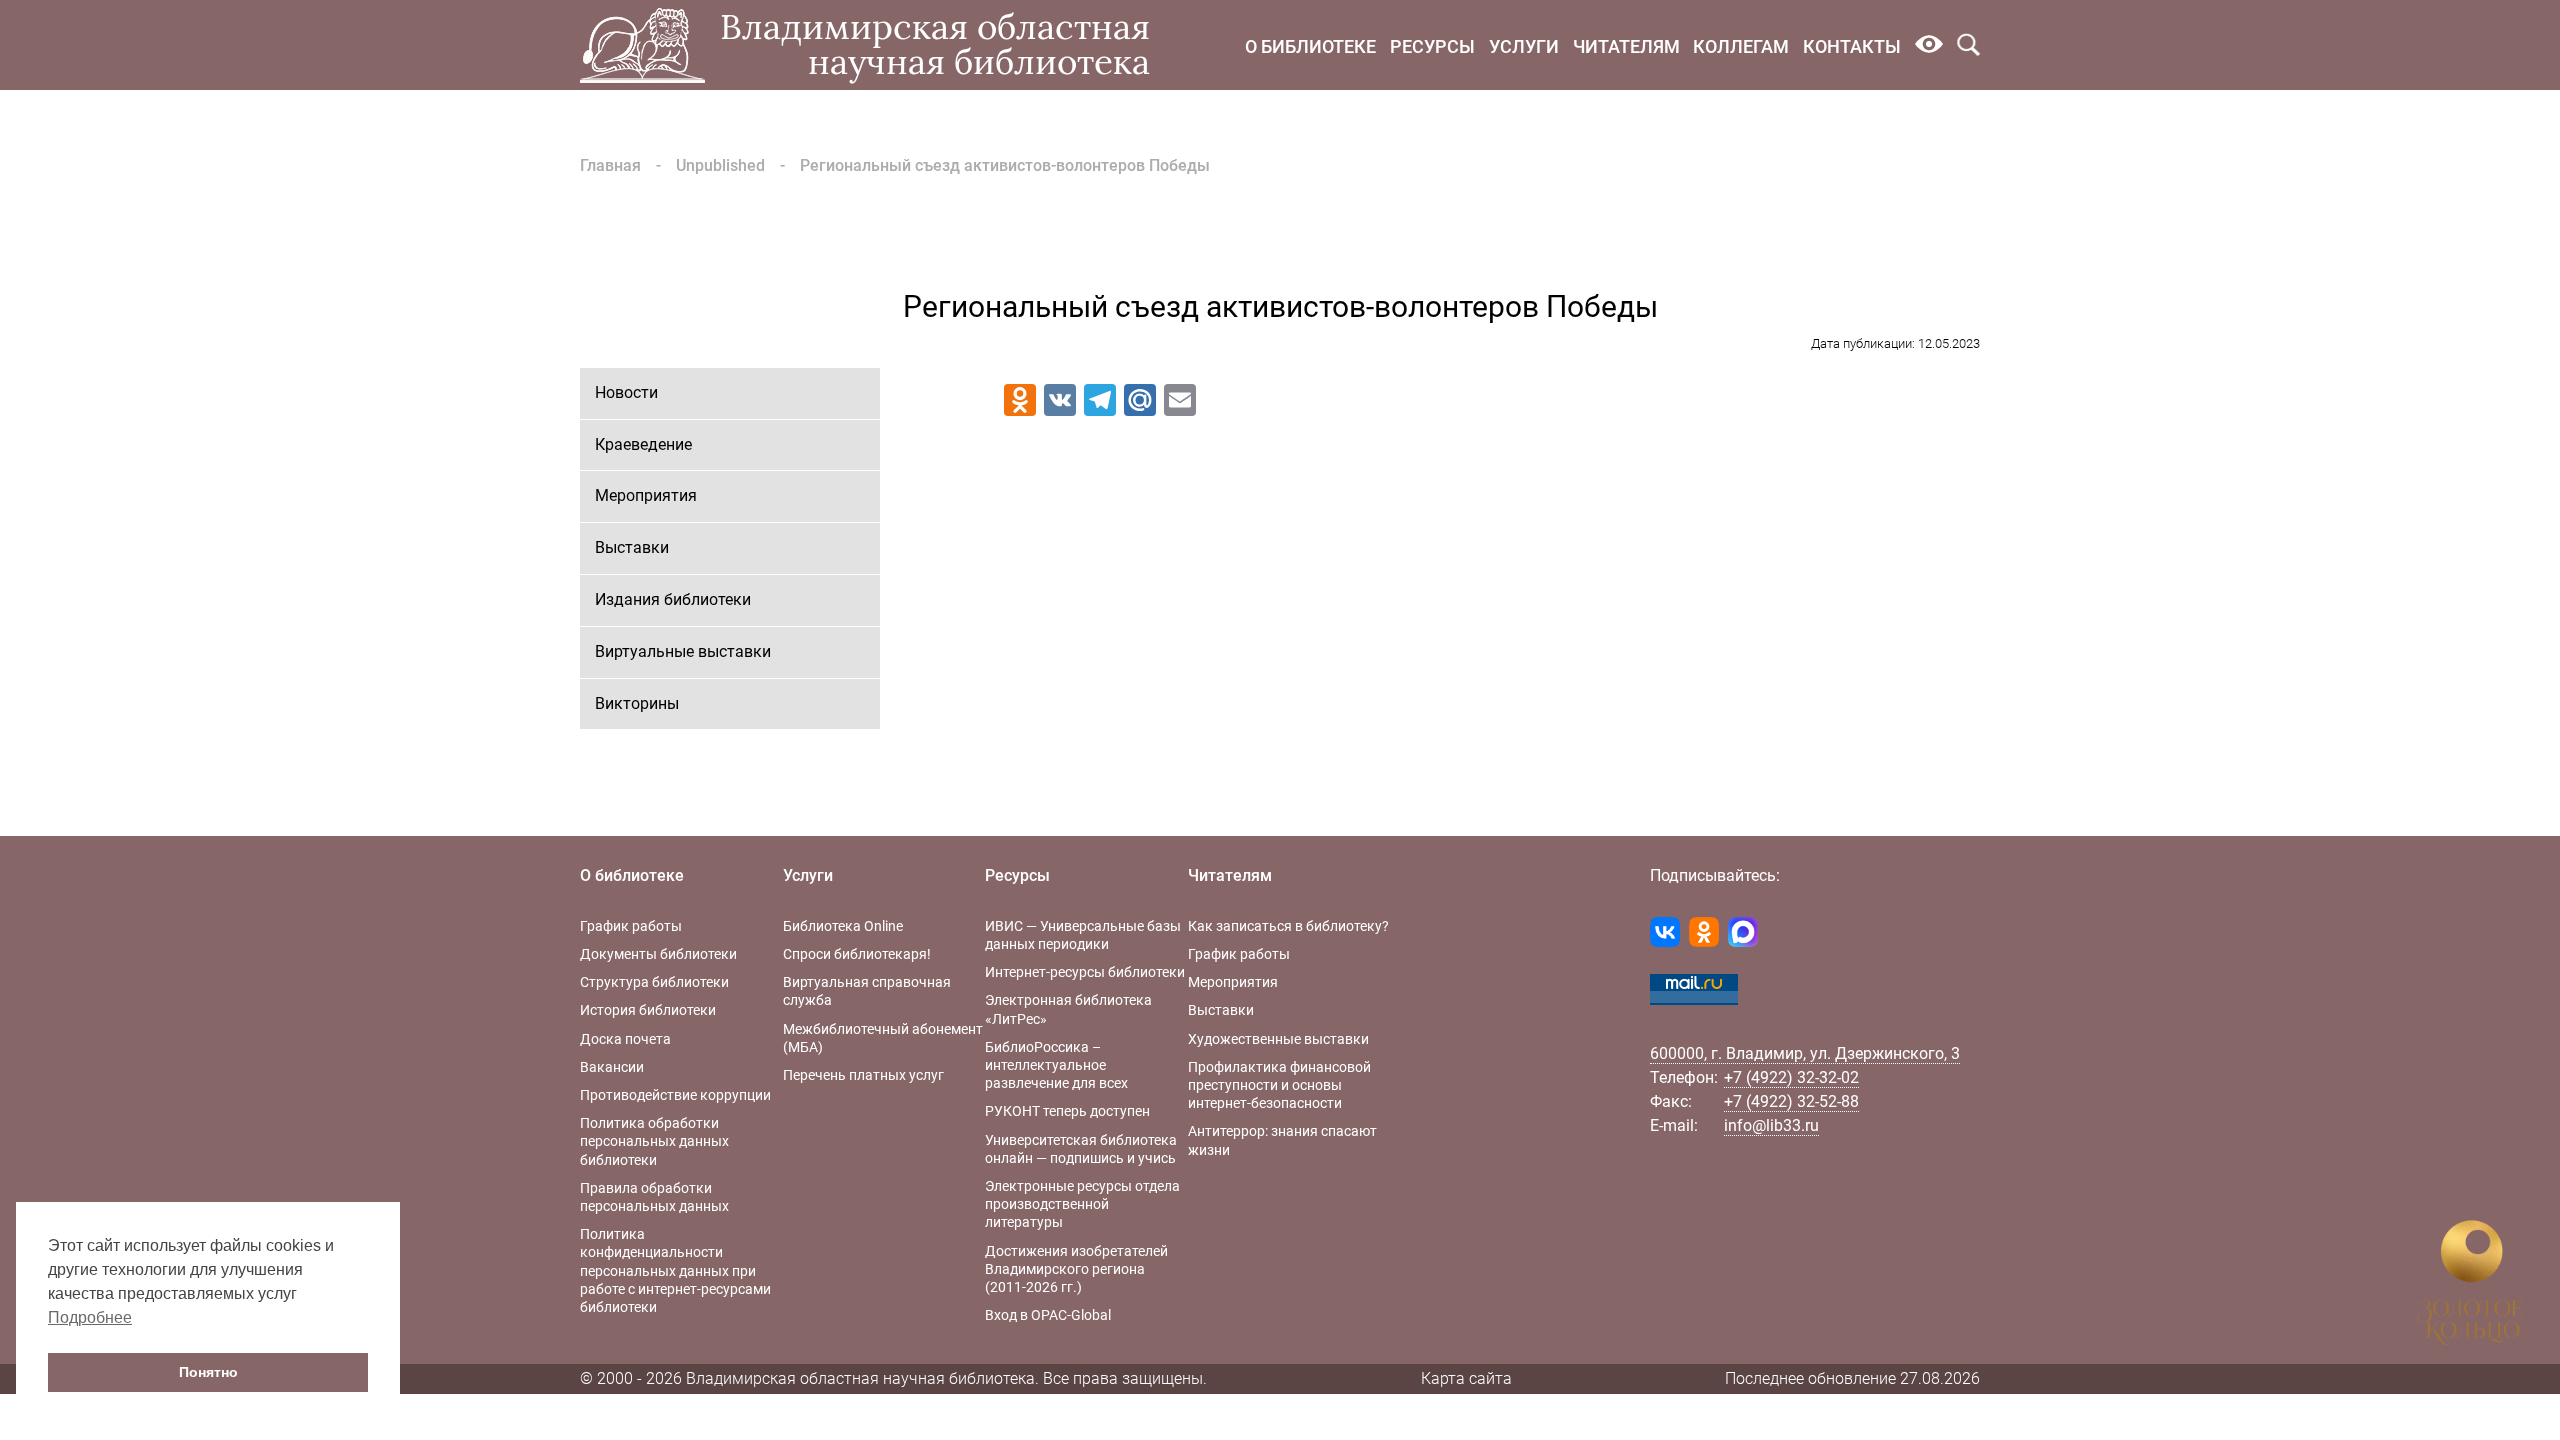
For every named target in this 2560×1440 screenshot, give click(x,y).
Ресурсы (1432, 46)
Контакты (1852, 46)
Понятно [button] (208, 1372)
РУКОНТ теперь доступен (1067, 1111)
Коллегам (1741, 46)
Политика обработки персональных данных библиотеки (654, 1141)
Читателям (1626, 46)
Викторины (637, 703)
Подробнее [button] (90, 1317)
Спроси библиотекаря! (857, 954)
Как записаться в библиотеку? (1288, 926)
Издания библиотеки (673, 599)
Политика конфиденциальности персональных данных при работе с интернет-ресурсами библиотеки (675, 1270)
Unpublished (720, 165)
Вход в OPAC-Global (1048, 1315)
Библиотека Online (843, 926)
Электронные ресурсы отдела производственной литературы (1082, 1204)
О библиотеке (1310, 46)
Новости (626, 392)
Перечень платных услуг (863, 1075)
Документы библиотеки (658, 954)
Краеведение (643, 444)
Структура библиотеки (654, 982)
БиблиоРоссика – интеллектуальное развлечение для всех (1056, 1065)
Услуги (1524, 46)
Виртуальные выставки (683, 651)
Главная (610, 165)
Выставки (632, 547)
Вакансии (612, 1067)
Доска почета (625, 1039)
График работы (631, 926)
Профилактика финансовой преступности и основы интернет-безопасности (1279, 1085)
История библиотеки (648, 1010)
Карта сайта (1466, 1378)
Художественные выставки (1278, 1039)
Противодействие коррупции (675, 1095)
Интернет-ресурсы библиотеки (1085, 972)
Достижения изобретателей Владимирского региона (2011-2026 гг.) (1076, 1269)
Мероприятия (646, 495)
